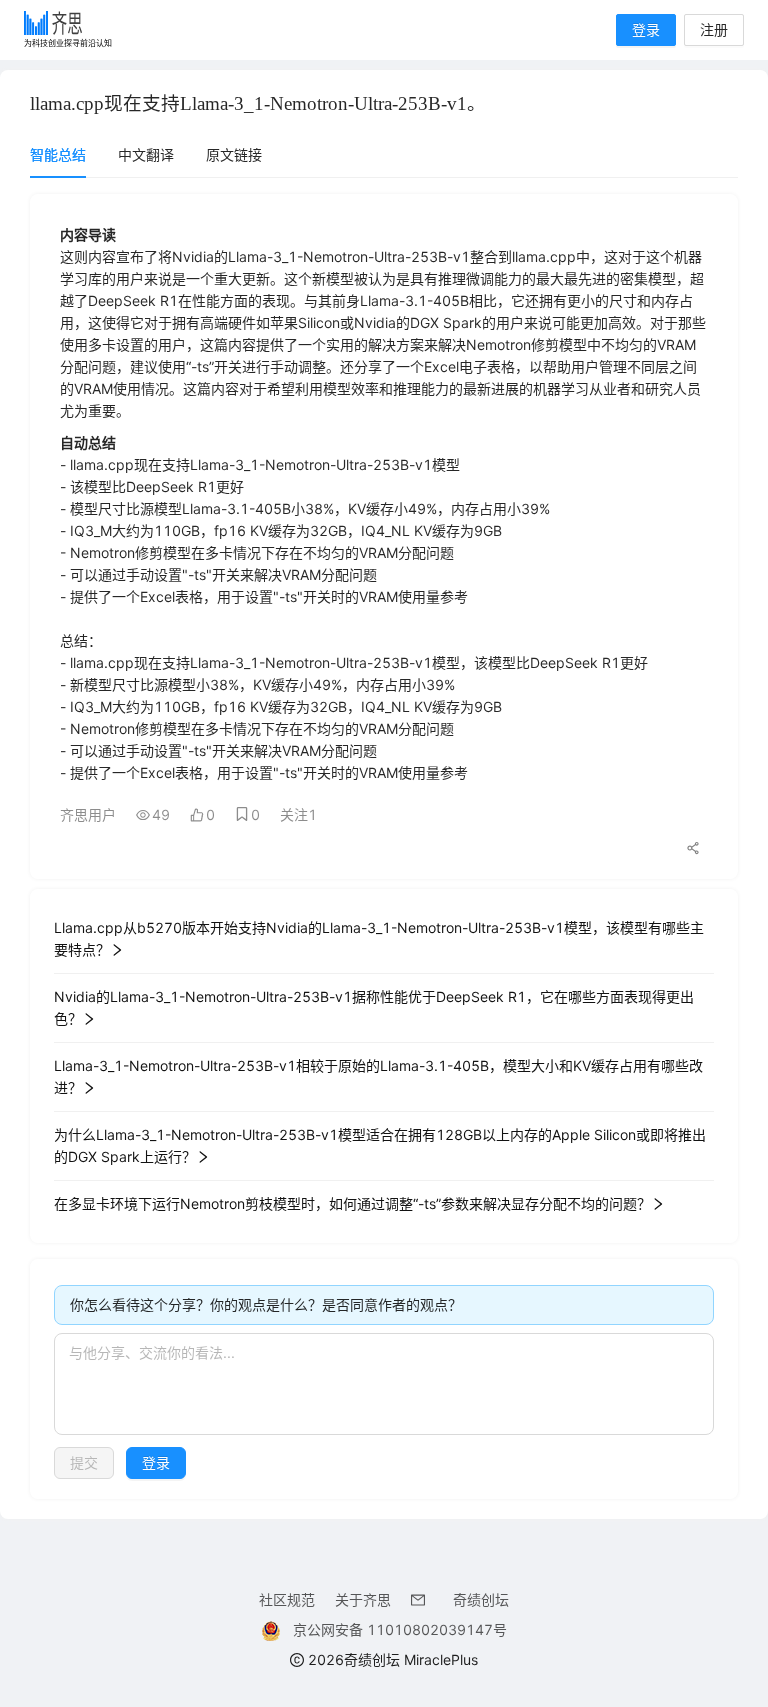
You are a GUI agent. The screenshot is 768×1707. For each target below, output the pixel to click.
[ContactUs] (422, 1599)
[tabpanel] (384, 846)
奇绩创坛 (481, 1599)
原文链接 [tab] (234, 154)
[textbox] (384, 1384)
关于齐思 (363, 1599)
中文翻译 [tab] (146, 154)
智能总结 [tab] (58, 154)
